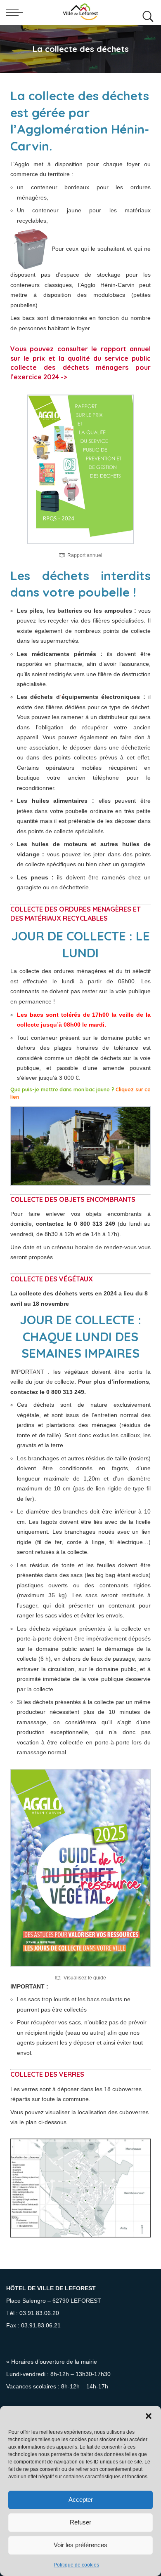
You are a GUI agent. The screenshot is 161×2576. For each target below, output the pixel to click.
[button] (149, 2416)
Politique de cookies (76, 2565)
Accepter (81, 2500)
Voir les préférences (80, 2545)
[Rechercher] (146, 12)
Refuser (80, 2522)
